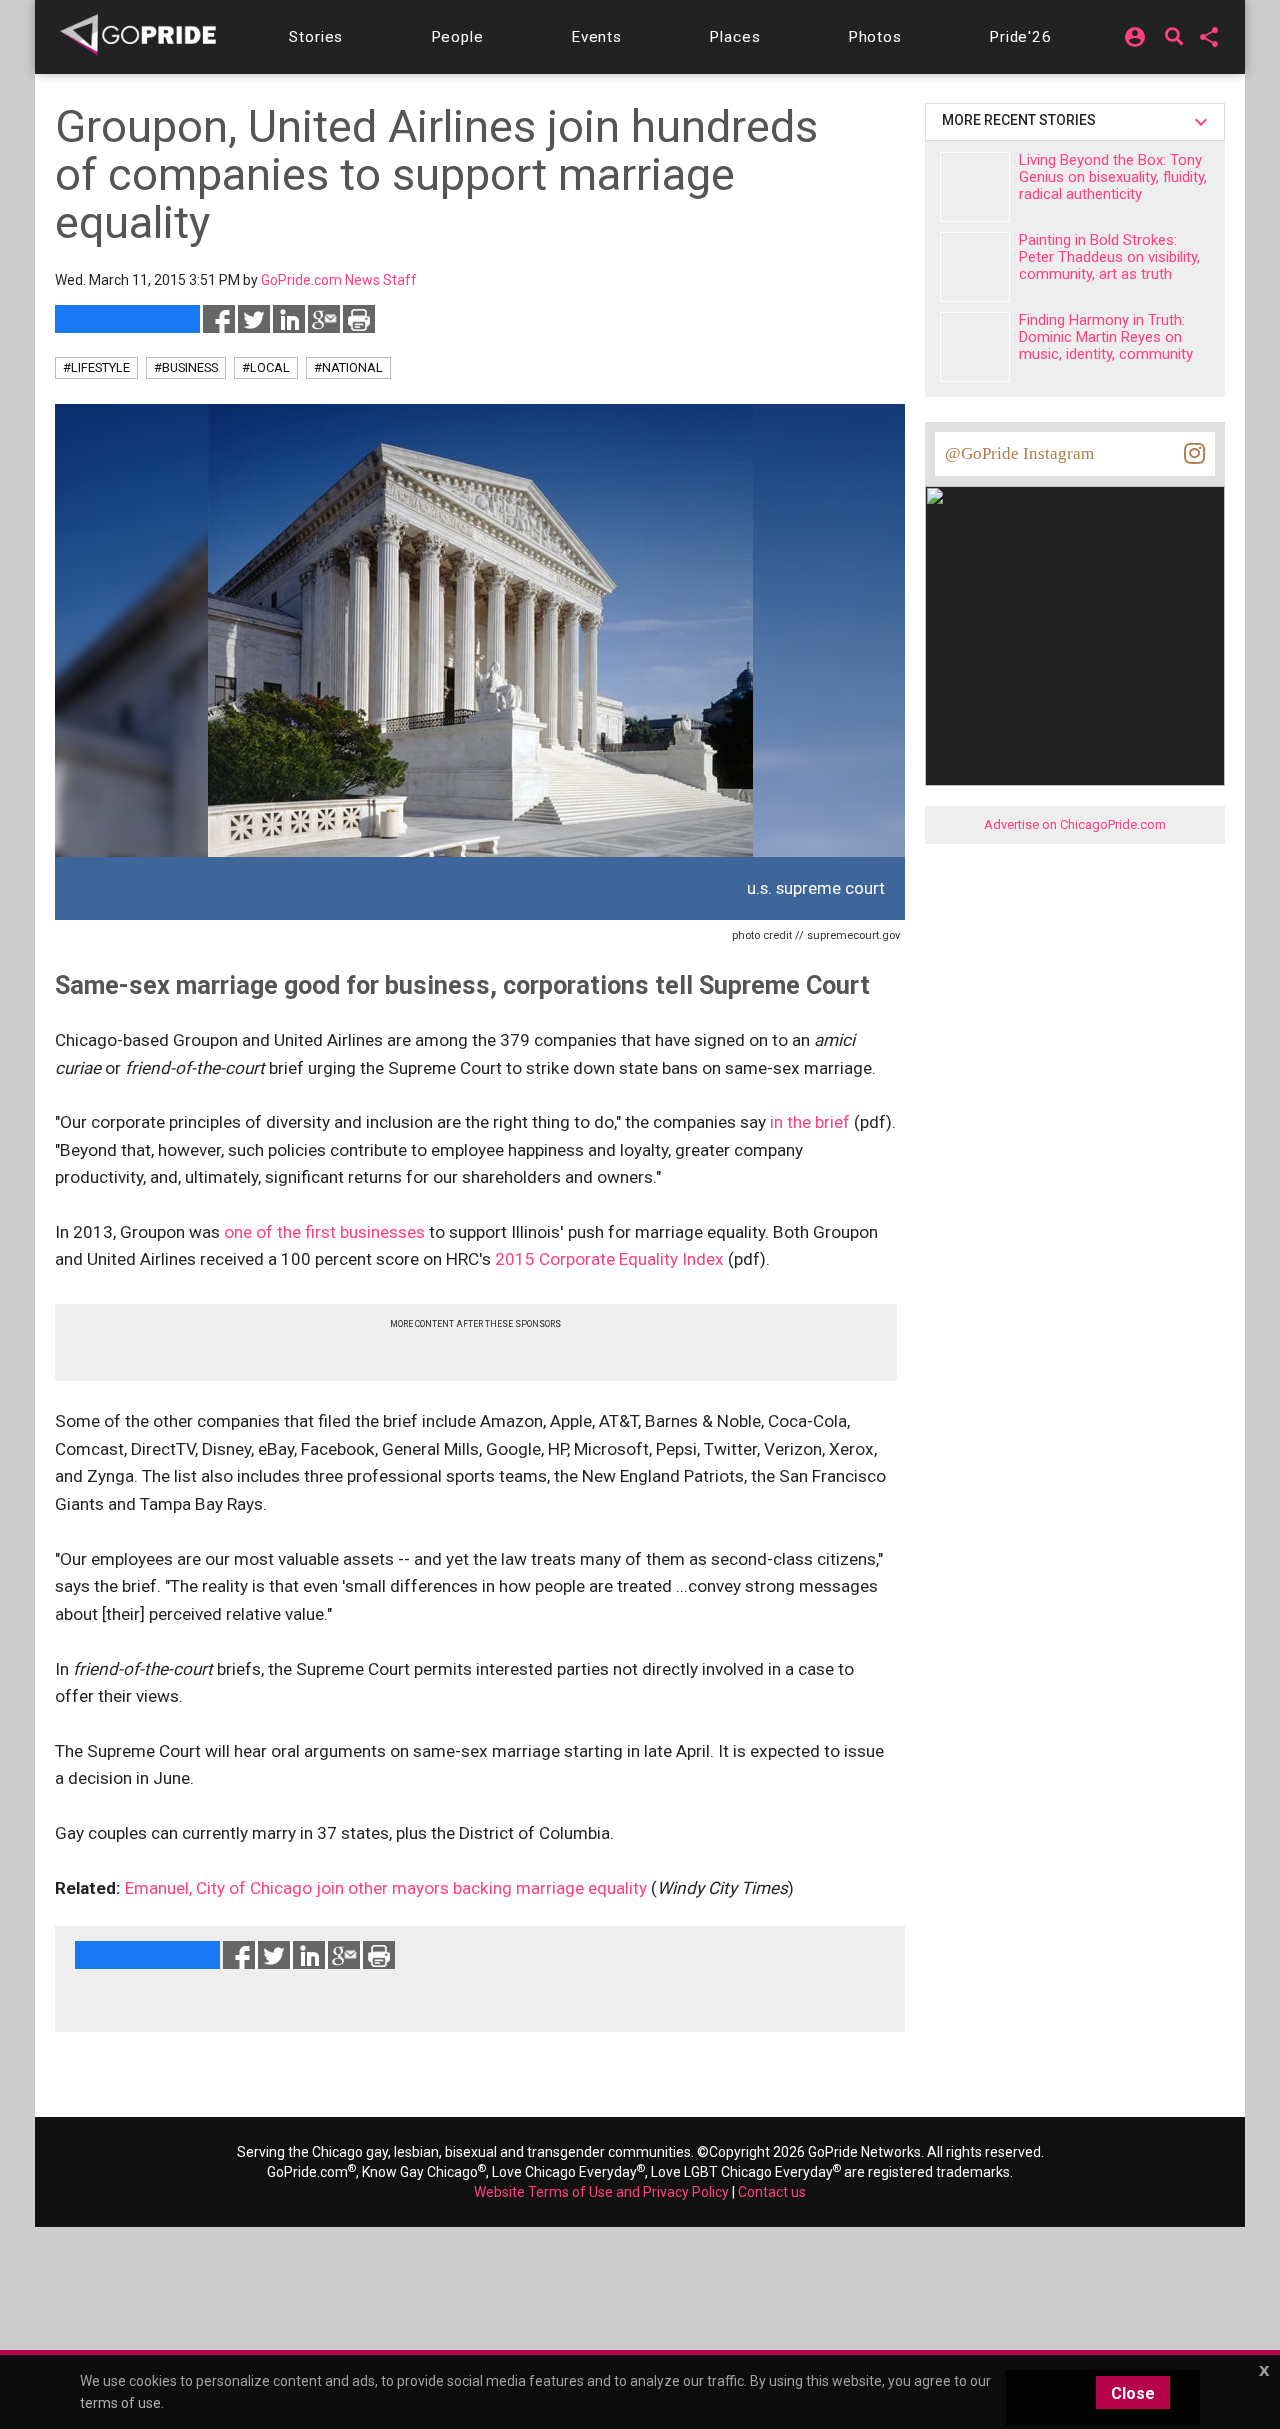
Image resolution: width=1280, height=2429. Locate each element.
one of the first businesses (324, 1232)
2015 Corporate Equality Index (609, 1259)
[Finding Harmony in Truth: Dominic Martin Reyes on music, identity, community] (975, 347)
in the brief (810, 1122)
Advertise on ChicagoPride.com (1075, 824)
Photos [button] (875, 37)
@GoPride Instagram (1019, 453)
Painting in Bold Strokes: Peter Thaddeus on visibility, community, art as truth (1109, 257)
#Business (186, 367)
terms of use (120, 2403)
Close (1133, 2393)
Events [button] (596, 37)
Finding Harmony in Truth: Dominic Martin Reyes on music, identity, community (1106, 337)
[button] (316, 37)
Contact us (772, 2192)
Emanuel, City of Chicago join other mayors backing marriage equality (386, 1888)
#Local (266, 367)
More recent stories (1022, 120)
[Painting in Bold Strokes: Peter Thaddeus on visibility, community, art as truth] (975, 267)
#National (348, 367)
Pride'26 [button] (1020, 37)
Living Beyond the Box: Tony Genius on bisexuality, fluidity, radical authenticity (1113, 177)
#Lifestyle (96, 367)
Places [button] (734, 37)
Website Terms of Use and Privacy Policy (601, 2192)
